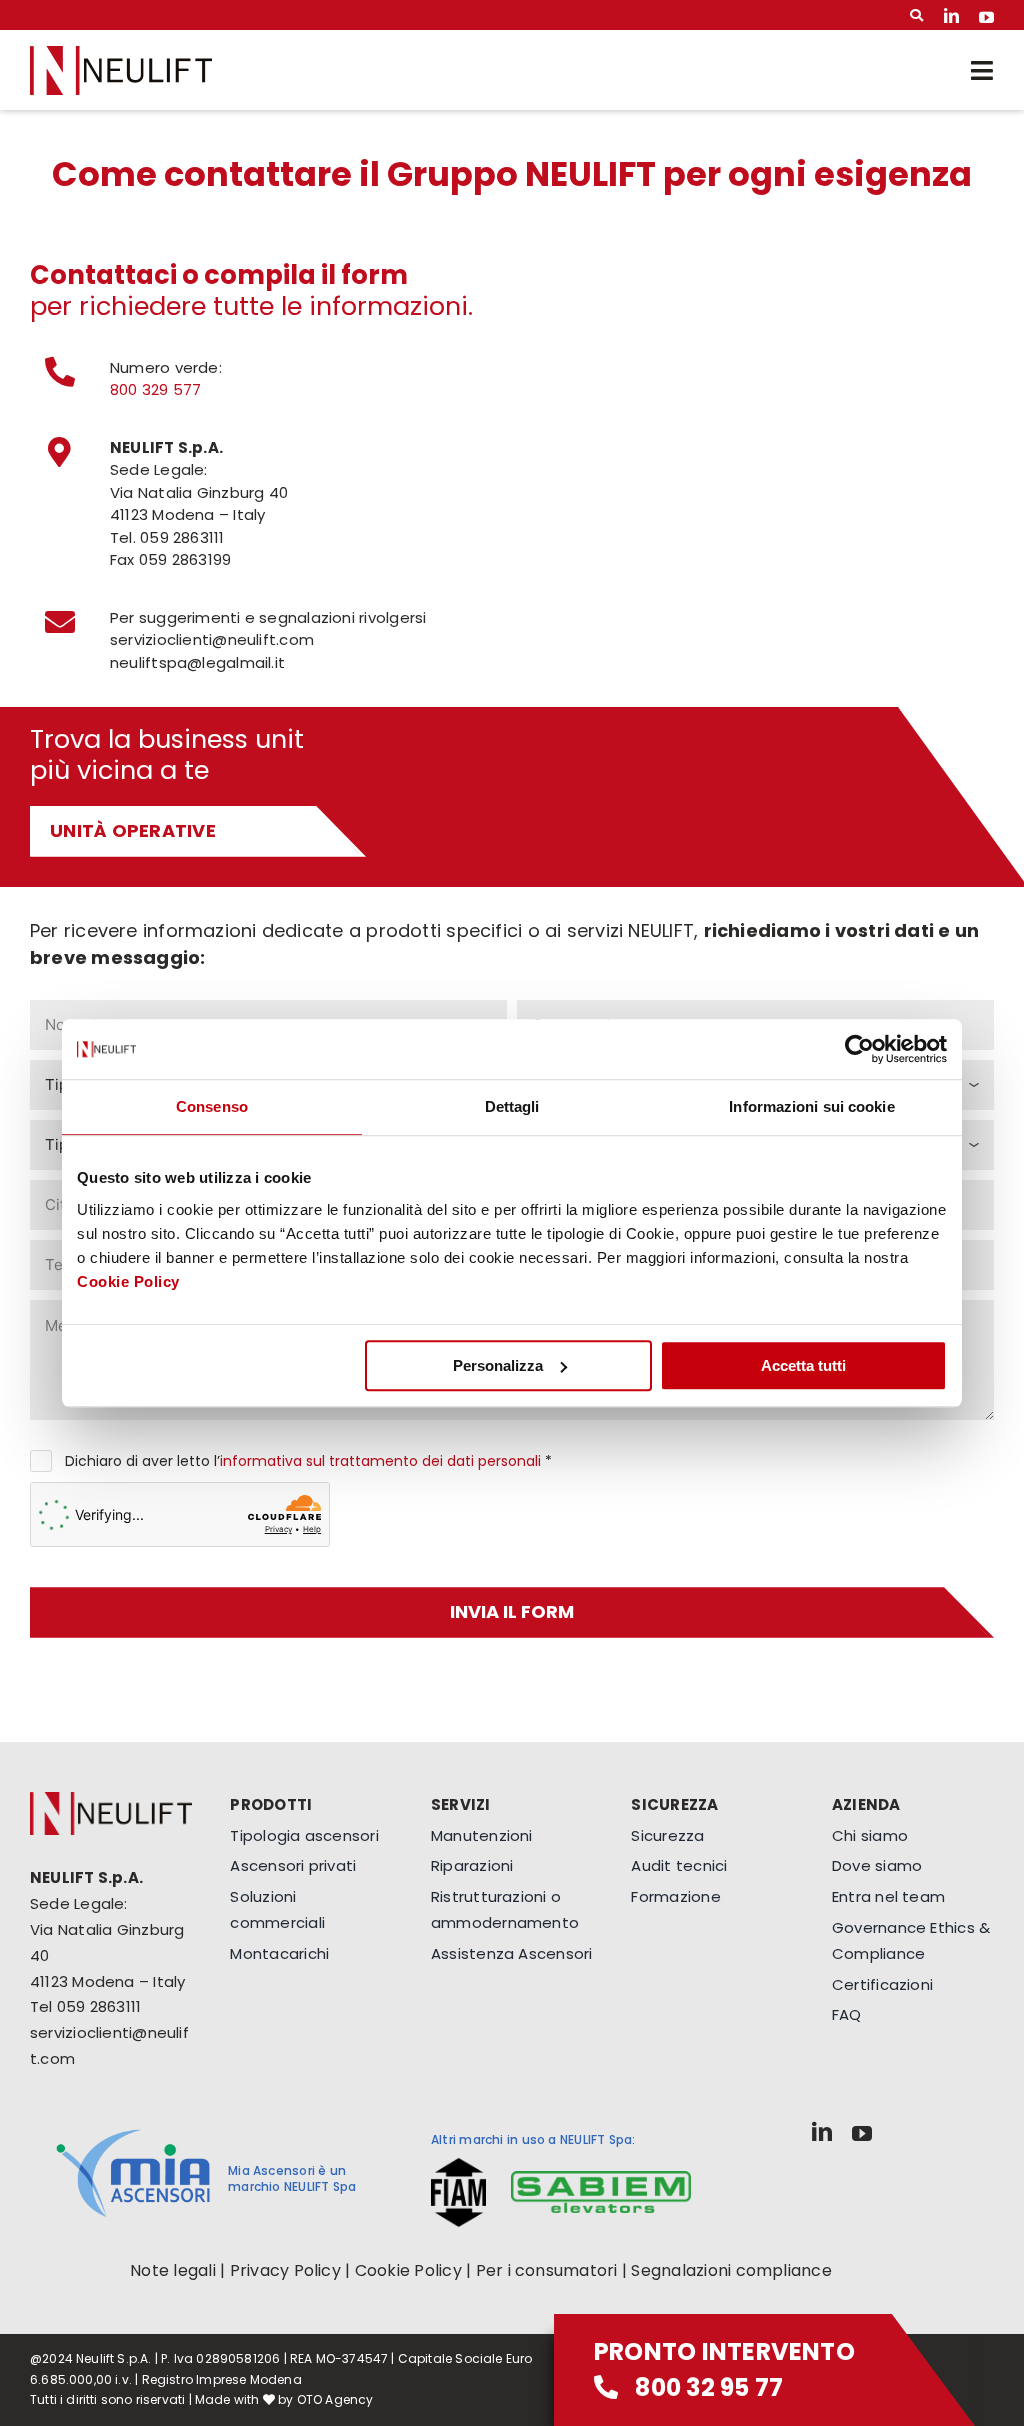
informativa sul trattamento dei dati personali (380, 1461)
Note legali (173, 2270)
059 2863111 (99, 2006)
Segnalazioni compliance (731, 2270)
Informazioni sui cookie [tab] (811, 1106)
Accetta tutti (803, 1365)
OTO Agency (335, 2399)
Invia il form (512, 1611)
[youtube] (986, 15)
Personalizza (498, 1365)
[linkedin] (951, 15)
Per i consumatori (547, 2270)
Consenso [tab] (212, 1106)
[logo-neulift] (121, 53)
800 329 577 (155, 389)
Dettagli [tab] (512, 1106)
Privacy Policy (285, 2270)
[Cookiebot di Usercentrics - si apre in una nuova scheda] (859, 1049)
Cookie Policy (128, 1281)
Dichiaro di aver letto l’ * (308, 1461)
